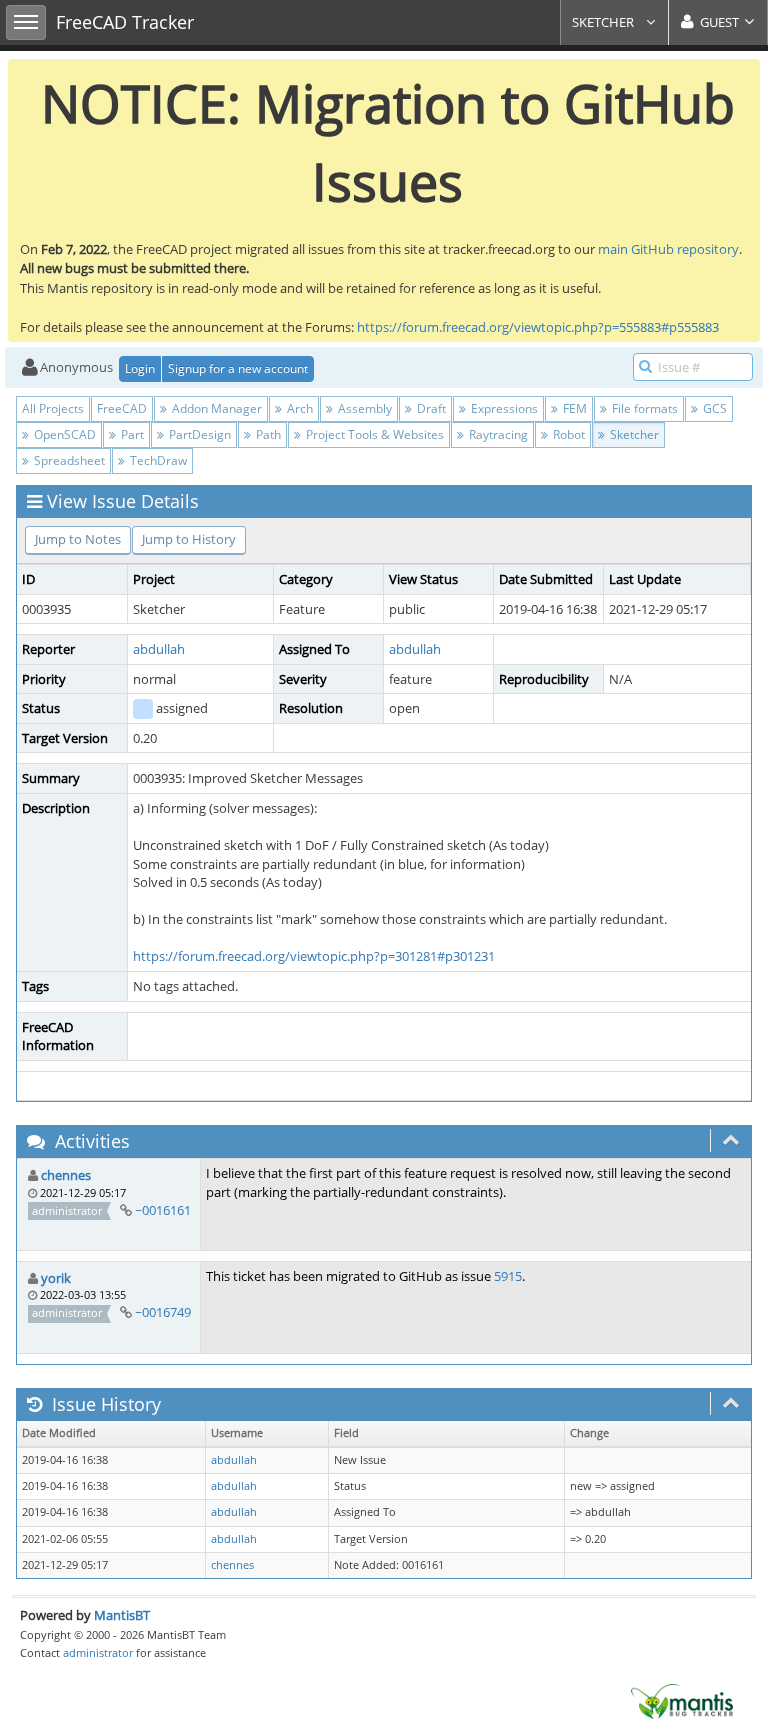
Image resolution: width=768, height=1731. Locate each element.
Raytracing (497, 434)
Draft (430, 408)
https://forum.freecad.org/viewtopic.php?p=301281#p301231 (314, 956)
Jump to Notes (78, 539)
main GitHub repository (668, 249)
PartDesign (198, 434)
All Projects (53, 408)
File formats (643, 408)
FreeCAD (122, 408)
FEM (573, 408)
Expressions (503, 408)
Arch (298, 408)
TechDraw (157, 460)
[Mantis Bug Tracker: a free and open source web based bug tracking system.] (682, 1700)
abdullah (159, 649)
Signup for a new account (238, 368)
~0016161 (163, 1210)
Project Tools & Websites (373, 434)
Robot (567, 434)
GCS (713, 408)
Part (131, 434)
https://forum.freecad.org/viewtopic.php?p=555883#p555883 (538, 327)
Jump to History (189, 539)
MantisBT (122, 1615)
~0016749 (163, 1312)
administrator (98, 1652)
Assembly (363, 408)
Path (267, 434)
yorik (56, 1278)
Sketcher (604, 22)
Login (140, 368)
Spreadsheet (68, 460)
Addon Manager (215, 408)
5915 (508, 1276)
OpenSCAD (63, 434)
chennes (66, 1175)
